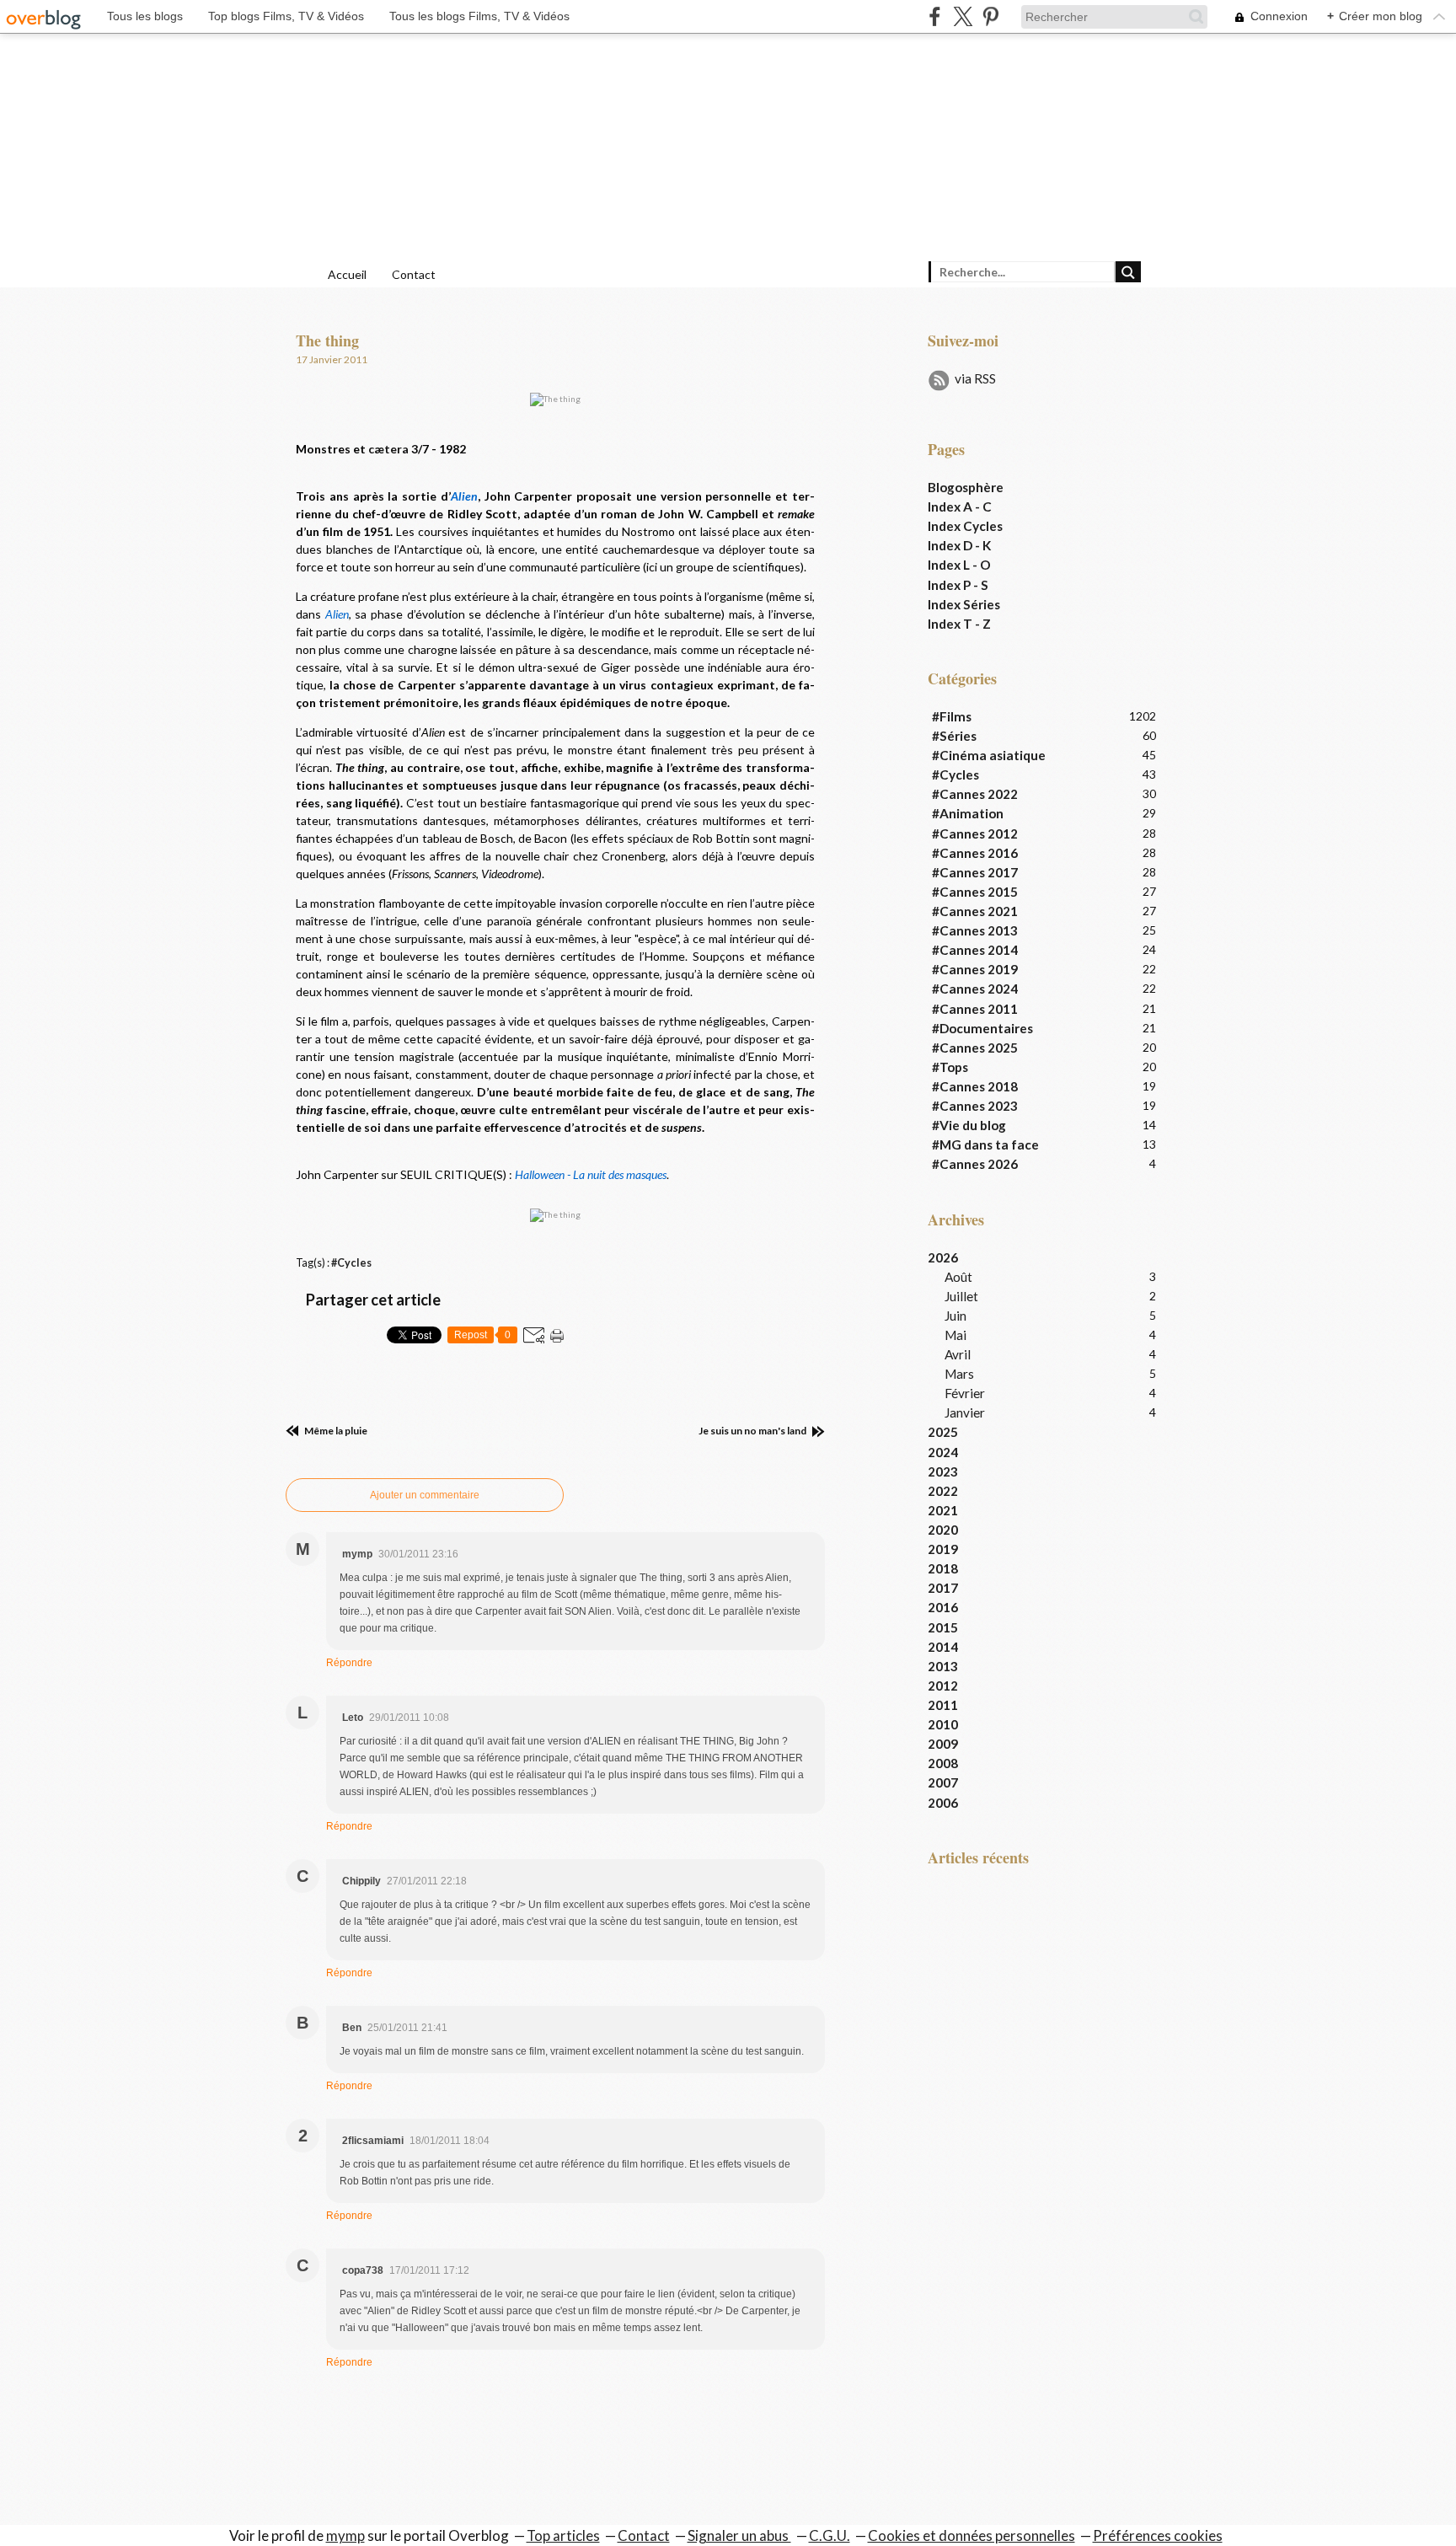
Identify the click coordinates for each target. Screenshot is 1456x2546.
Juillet (961, 1296)
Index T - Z (959, 624)
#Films (952, 716)
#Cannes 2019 (975, 969)
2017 (943, 1588)
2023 (943, 1471)
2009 (943, 1744)
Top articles (563, 2535)
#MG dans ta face (985, 1144)
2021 (943, 1510)
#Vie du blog (969, 1125)
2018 (943, 1568)
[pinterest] (990, 16)
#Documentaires (982, 1028)
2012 (943, 1686)
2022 (943, 1491)
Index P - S (958, 585)
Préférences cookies (1158, 2535)
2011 (943, 1705)
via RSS (975, 378)
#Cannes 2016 (975, 853)
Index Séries (964, 604)
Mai (955, 1335)
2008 (943, 1763)
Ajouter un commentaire (425, 1495)
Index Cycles (965, 526)
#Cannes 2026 (975, 1164)
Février (965, 1393)
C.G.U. (830, 2535)
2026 (943, 1257)
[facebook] (935, 16)
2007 (943, 1782)
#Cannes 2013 (975, 930)
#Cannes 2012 (975, 833)
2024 (943, 1452)
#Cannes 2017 (975, 872)
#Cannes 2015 (975, 892)
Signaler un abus (739, 2535)
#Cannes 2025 (975, 1048)
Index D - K (959, 545)
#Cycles (351, 1263)
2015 (943, 1627)
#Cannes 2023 (975, 1106)
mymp (345, 2535)
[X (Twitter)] (963, 16)
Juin (955, 1316)
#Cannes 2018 (975, 1086)
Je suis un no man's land (753, 1431)
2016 (943, 1607)
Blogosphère (966, 487)
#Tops (950, 1067)
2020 (943, 1530)
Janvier (965, 1412)
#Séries (954, 736)
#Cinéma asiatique (989, 755)
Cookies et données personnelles (972, 2535)
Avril (958, 1354)
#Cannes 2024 (975, 989)
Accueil (347, 274)
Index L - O (959, 565)
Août (958, 1277)
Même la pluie (335, 1431)
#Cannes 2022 (975, 794)
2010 (943, 1724)
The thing (327, 340)
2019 (943, 1549)
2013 (943, 1666)
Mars (959, 1374)
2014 (943, 1647)
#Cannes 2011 (975, 1009)
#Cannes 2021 (975, 911)
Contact (414, 274)
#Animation (968, 813)
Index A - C (960, 507)
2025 (943, 1432)
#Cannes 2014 (975, 950)
